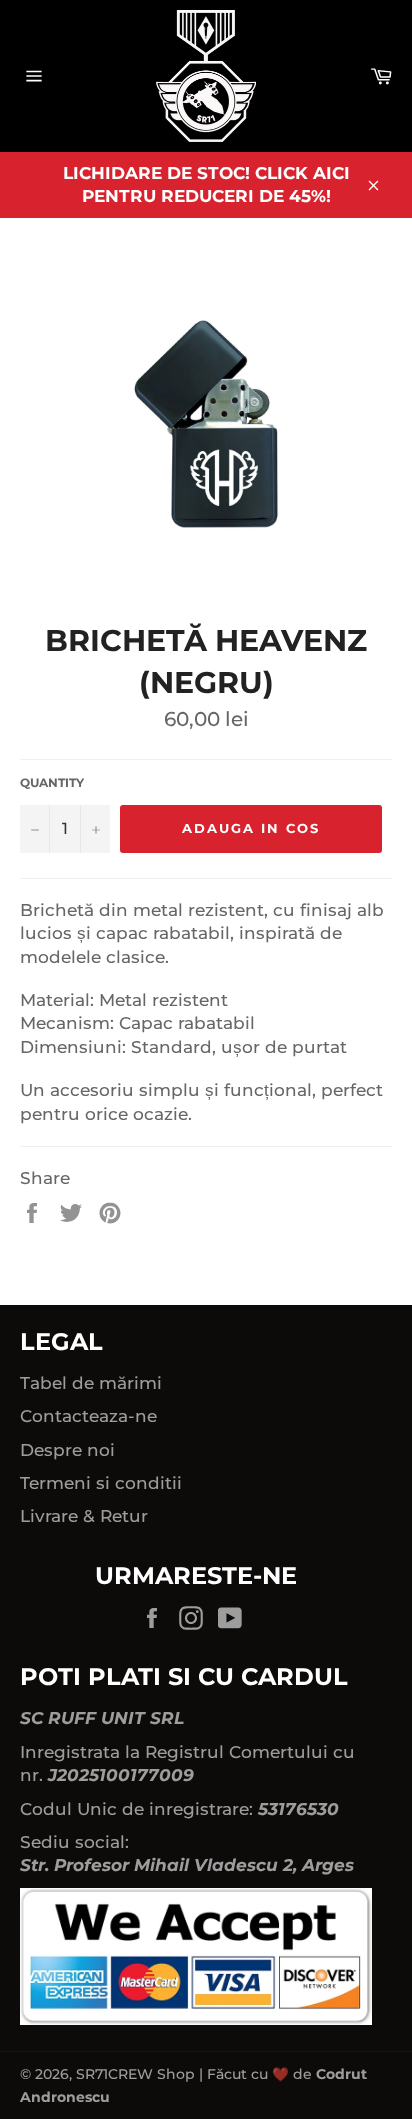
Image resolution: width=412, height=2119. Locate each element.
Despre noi (67, 1450)
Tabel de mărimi (91, 1383)
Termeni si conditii (101, 1483)
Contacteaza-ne (88, 1416)
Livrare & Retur (84, 1516)
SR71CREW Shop (135, 2074)
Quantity (52, 782)
